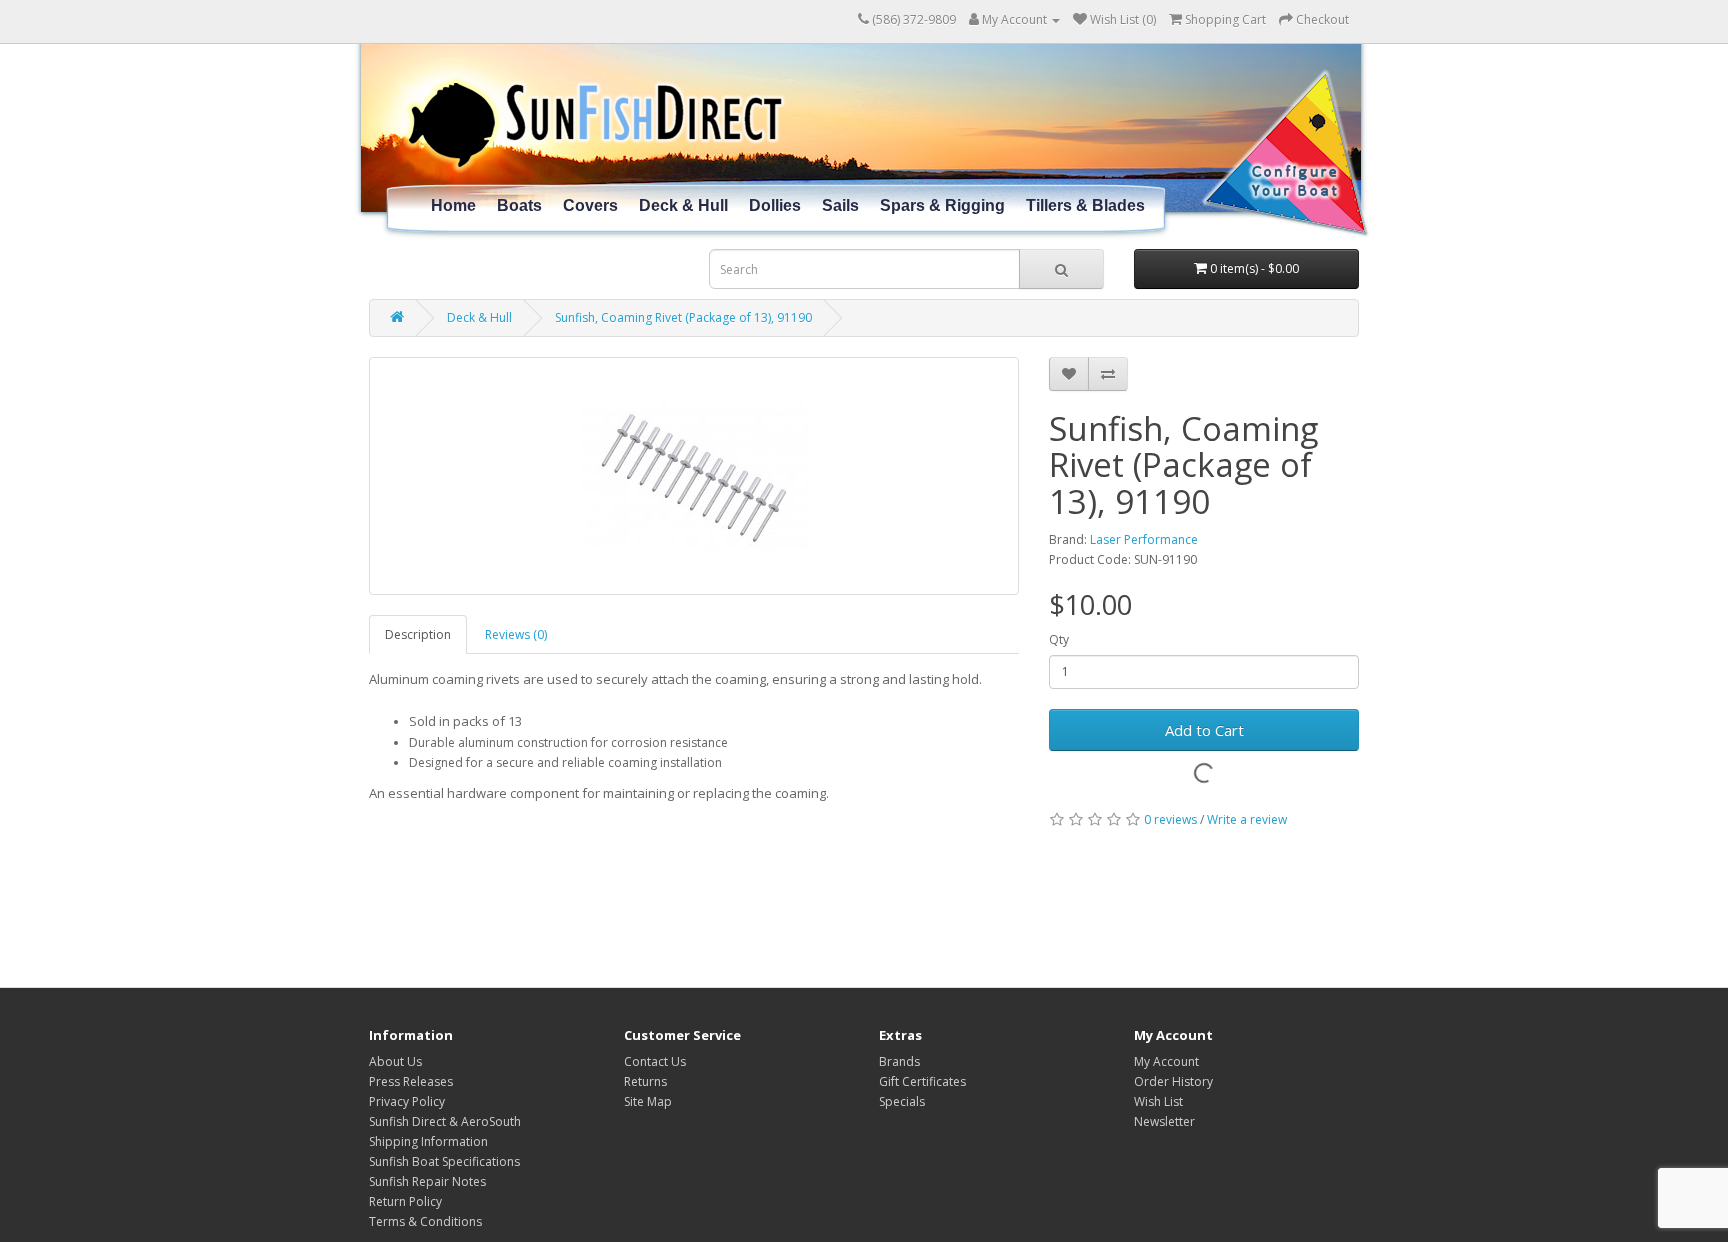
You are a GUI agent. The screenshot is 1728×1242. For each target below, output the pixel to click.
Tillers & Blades (1085, 205)
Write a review (1247, 819)
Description (418, 634)
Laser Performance (1144, 539)
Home (453, 205)
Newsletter (1164, 1121)
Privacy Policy (407, 1101)
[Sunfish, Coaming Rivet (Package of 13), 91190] (694, 476)
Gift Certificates (922, 1081)
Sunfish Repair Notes (427, 1181)
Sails (840, 205)
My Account (1166, 1061)
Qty (1059, 639)
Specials (902, 1101)
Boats (519, 205)
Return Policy (405, 1201)
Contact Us (655, 1061)
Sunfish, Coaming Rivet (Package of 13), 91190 (683, 317)
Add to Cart (1204, 730)
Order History (1173, 1081)
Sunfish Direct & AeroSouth (445, 1121)
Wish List (1158, 1101)
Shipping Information (428, 1141)
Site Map (648, 1101)
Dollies (775, 205)
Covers (590, 205)
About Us (395, 1061)
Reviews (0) (516, 634)
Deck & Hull (683, 205)
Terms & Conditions (425, 1221)
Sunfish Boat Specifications (444, 1161)
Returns (645, 1081)
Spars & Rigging (942, 205)
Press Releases (411, 1081)
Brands (899, 1061)
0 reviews (1170, 819)
